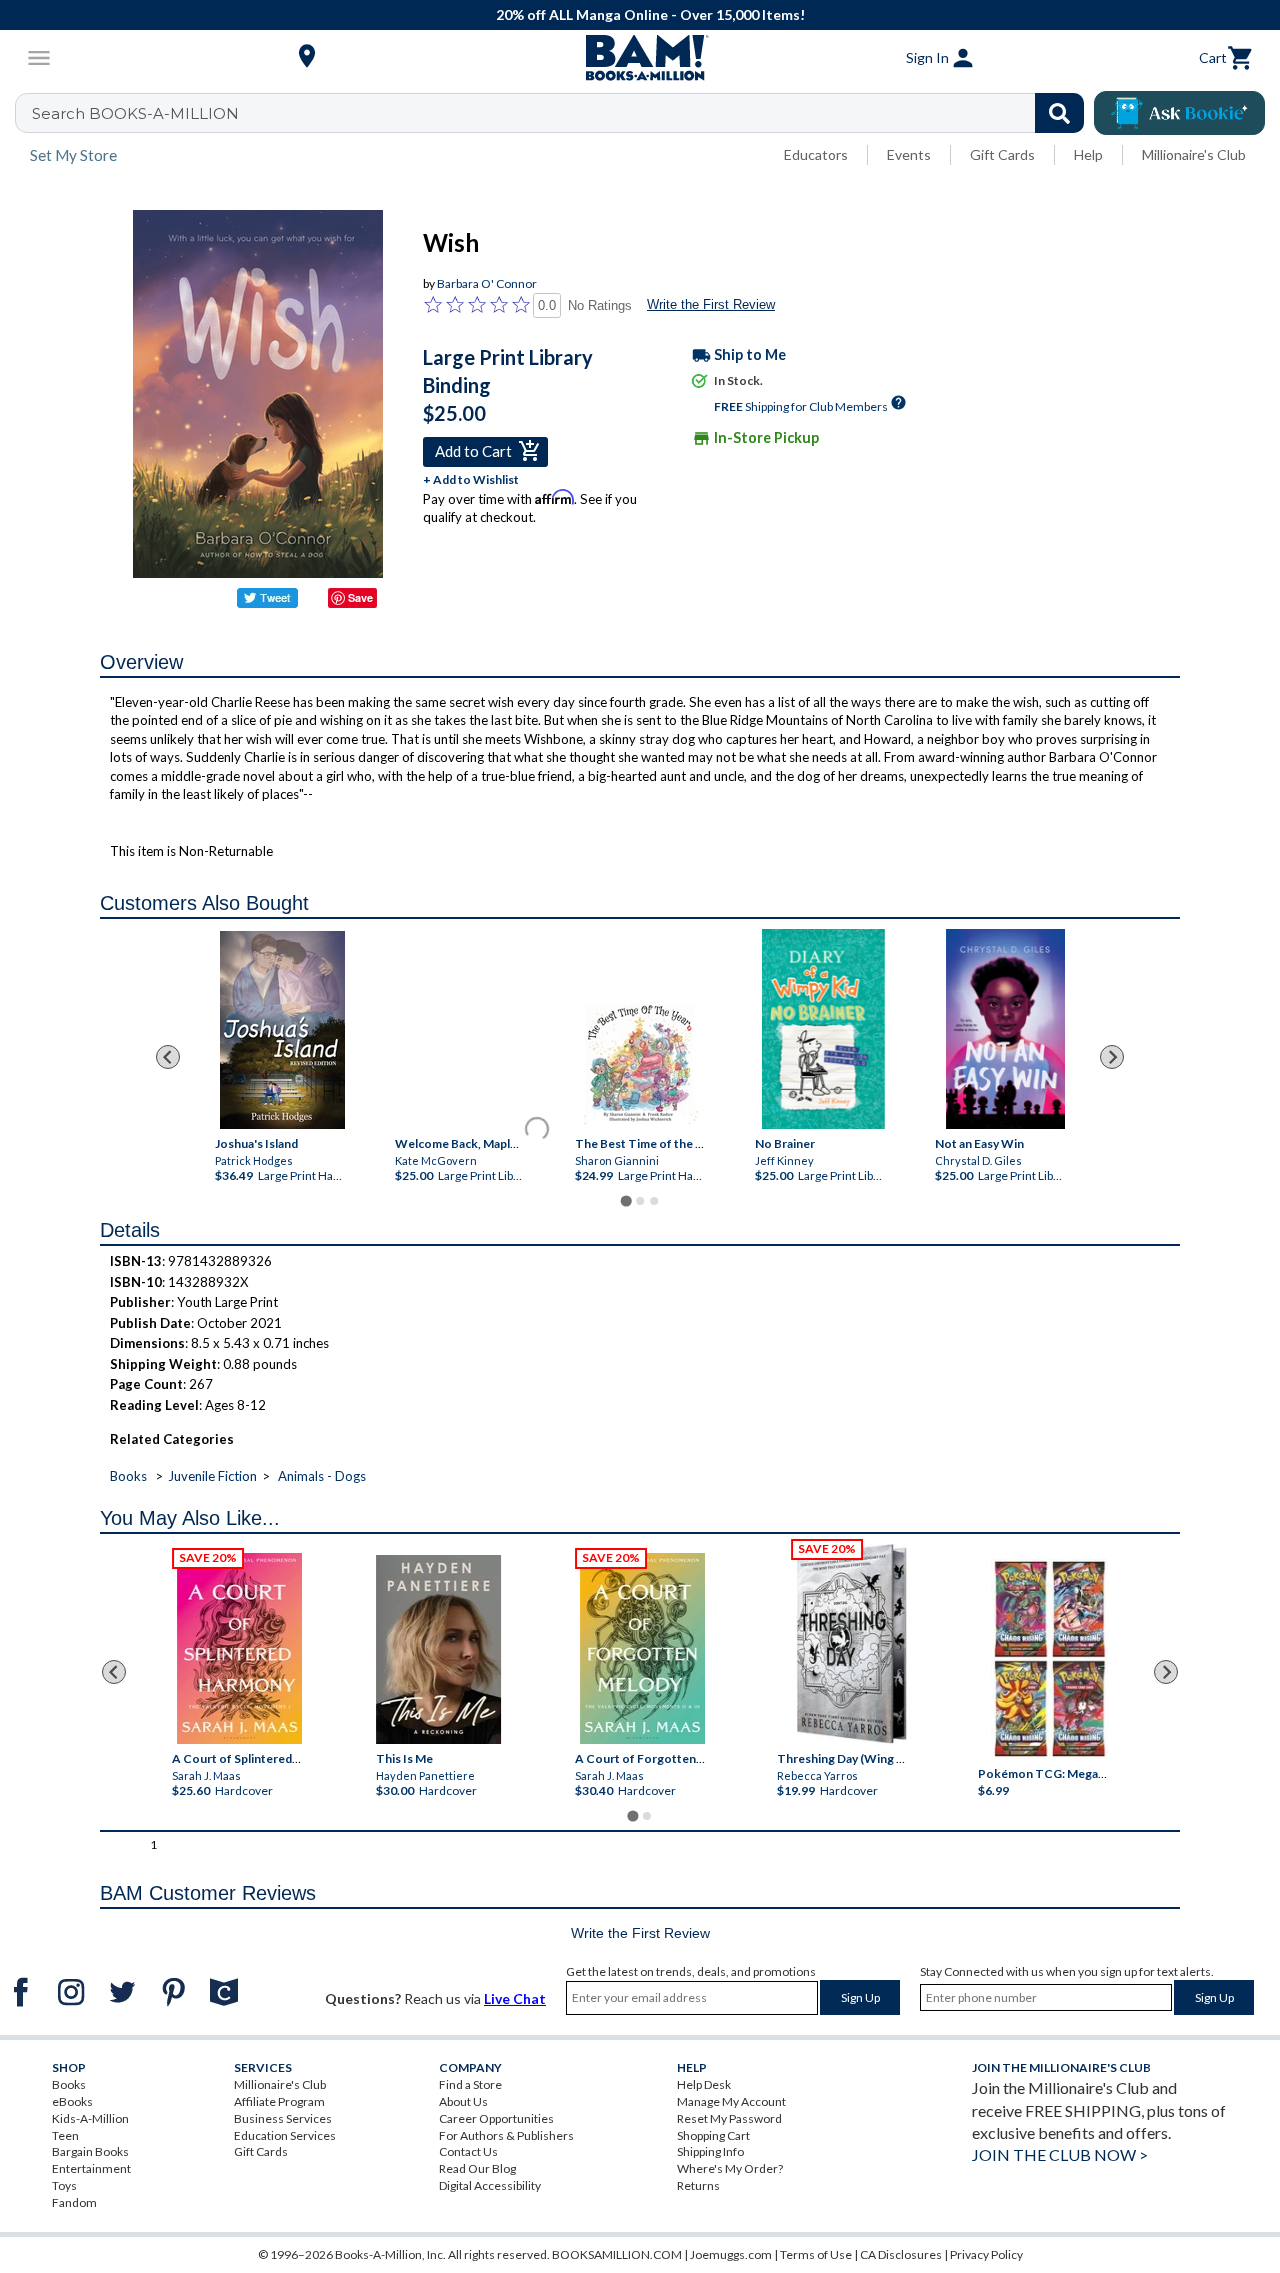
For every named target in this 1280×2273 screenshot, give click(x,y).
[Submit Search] (1059, 113)
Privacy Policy (986, 2254)
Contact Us (468, 2151)
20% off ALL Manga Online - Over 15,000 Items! (650, 14)
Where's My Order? (730, 2168)
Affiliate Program (279, 2101)
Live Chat (515, 1998)
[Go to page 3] (654, 1201)
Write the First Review (711, 304)
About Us (463, 2101)
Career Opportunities (496, 2118)
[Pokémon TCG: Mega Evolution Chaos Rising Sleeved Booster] (1049, 1660)
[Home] (640, 58)
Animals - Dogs (322, 1476)
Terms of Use (816, 2254)
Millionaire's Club (1194, 154)
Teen (65, 2135)
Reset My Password (729, 2118)
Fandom (74, 2202)
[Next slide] (1112, 1057)
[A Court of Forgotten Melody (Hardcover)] (642, 1648)
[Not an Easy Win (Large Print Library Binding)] (1005, 1029)
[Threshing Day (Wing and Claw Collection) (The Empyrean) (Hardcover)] (851, 1644)
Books (128, 1476)
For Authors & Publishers (506, 2135)
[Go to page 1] (625, 1201)
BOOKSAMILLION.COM (617, 2254)
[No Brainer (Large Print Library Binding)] (823, 1029)
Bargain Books (90, 2151)
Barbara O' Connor (487, 283)
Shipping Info (710, 2151)
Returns (698, 2185)
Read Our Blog (477, 2168)
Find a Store (470, 2084)
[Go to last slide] (168, 1057)
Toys (64, 2185)
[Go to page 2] (640, 1201)
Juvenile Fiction (212, 1476)
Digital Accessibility (490, 2185)
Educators (816, 154)
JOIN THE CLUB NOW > (1060, 2154)
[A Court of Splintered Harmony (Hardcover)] (239, 1648)
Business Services (283, 2118)
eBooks (72, 2101)
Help (1088, 154)
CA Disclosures (901, 2254)
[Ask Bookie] (1179, 113)
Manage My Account (731, 2101)
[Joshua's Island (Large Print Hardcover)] (282, 1030)
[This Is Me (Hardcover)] (438, 1649)
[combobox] (562, 113)
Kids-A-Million (90, 2118)
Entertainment (91, 2168)
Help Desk (704, 2084)
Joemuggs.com (731, 2254)
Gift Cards (1002, 154)
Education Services (285, 2135)
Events (909, 154)
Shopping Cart (713, 2135)
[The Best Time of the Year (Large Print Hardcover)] (642, 1063)
